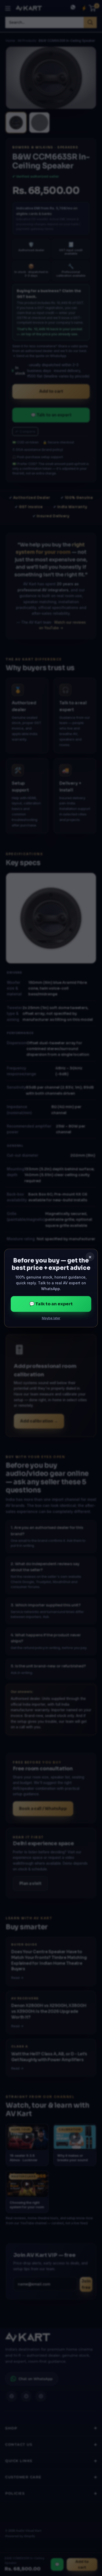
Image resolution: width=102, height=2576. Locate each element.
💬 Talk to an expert (51, 1304)
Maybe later (51, 1318)
